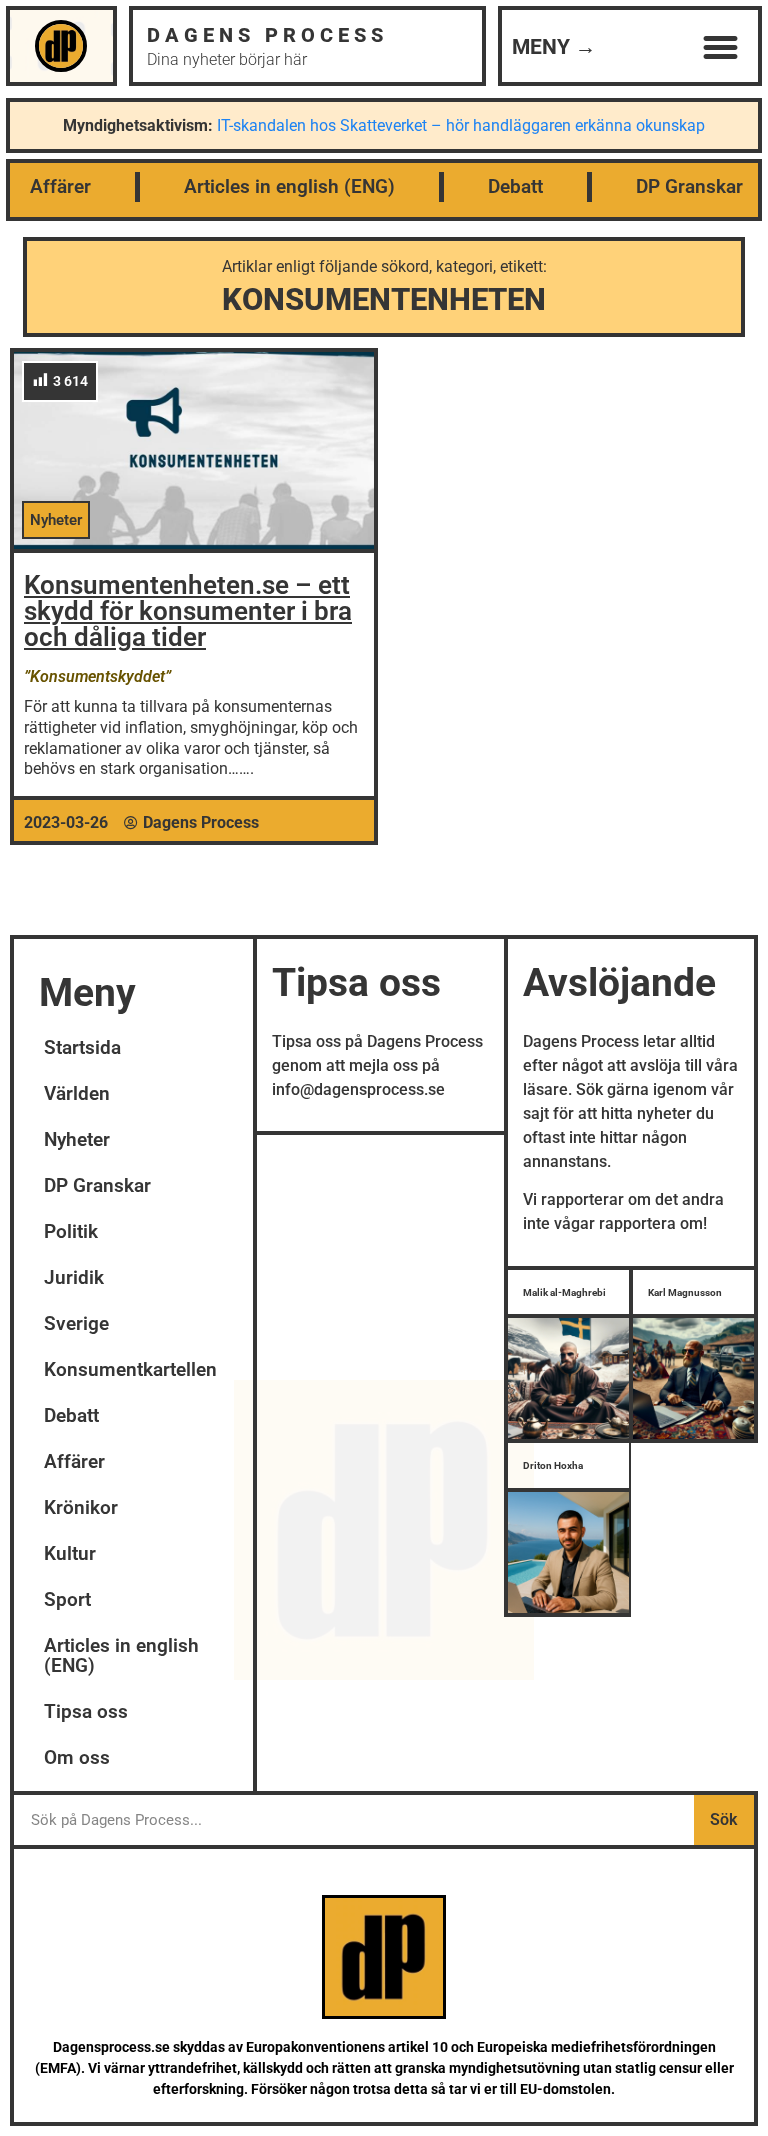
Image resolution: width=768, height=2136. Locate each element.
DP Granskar (689, 186)
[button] (720, 48)
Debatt (515, 186)
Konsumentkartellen (130, 1369)
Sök (723, 1819)
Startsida (82, 1047)
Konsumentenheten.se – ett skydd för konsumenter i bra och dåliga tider (188, 611)
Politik (71, 1231)
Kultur (70, 1553)
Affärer (60, 186)
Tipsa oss (86, 1711)
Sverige (76, 1323)
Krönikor (81, 1507)
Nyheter (77, 1139)
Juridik (74, 1277)
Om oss (77, 1757)
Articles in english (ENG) (289, 186)
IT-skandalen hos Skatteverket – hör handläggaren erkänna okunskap (461, 125)
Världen (77, 1093)
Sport (67, 1599)
